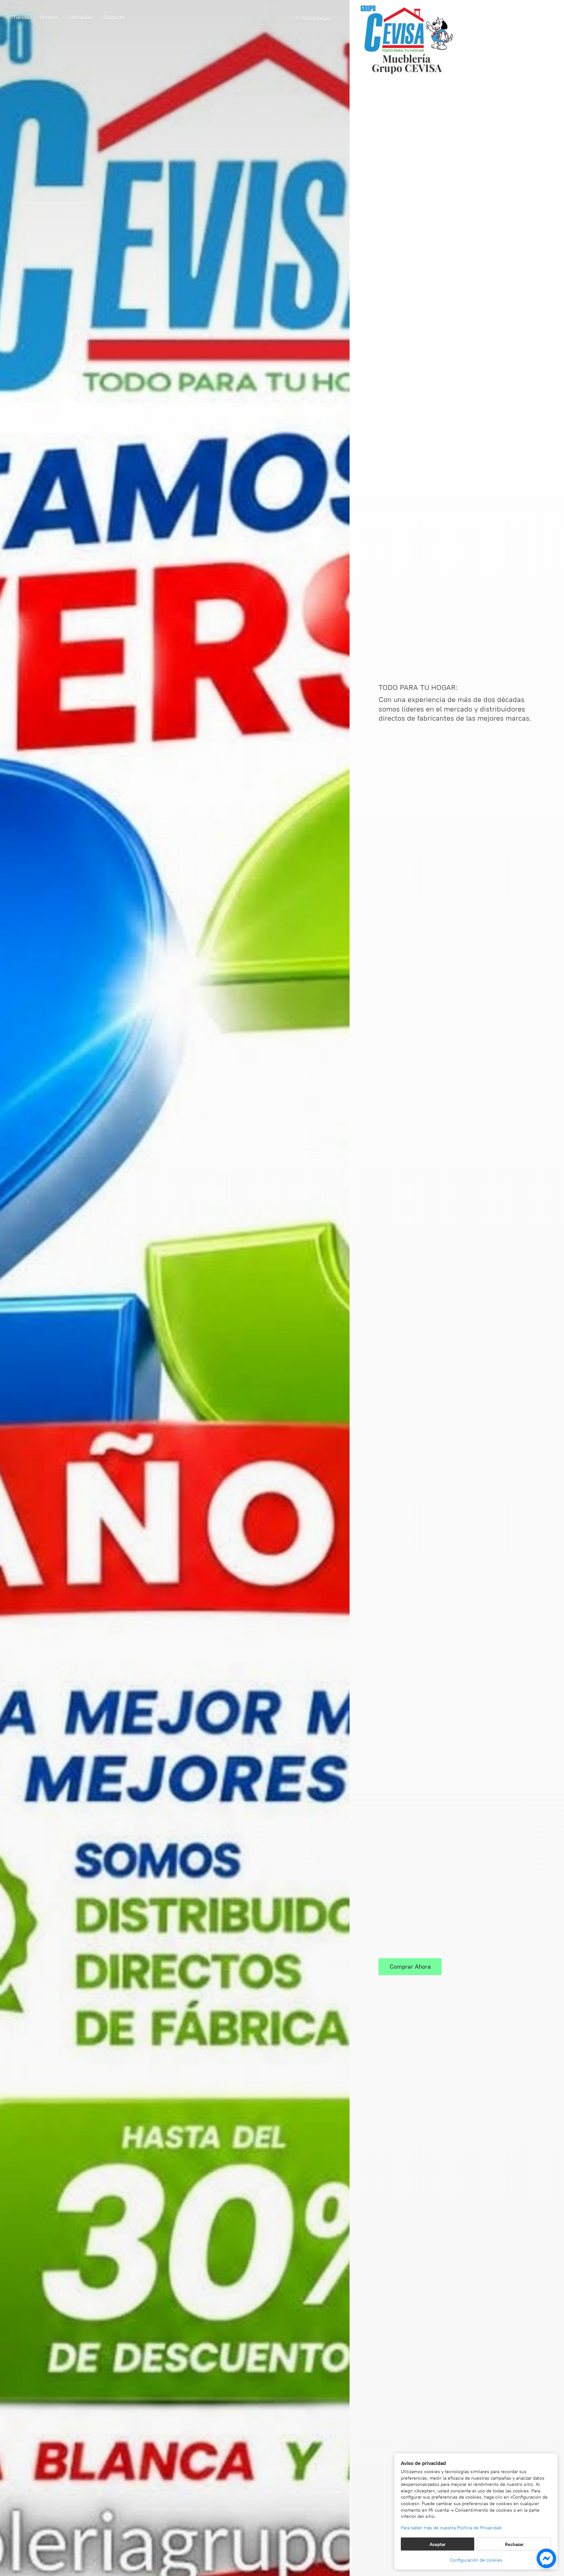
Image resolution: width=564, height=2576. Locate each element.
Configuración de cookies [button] (476, 2560)
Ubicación (81, 17)
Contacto (114, 17)
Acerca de (49, 19)
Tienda (21, 17)
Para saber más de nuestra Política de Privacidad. (452, 2528)
